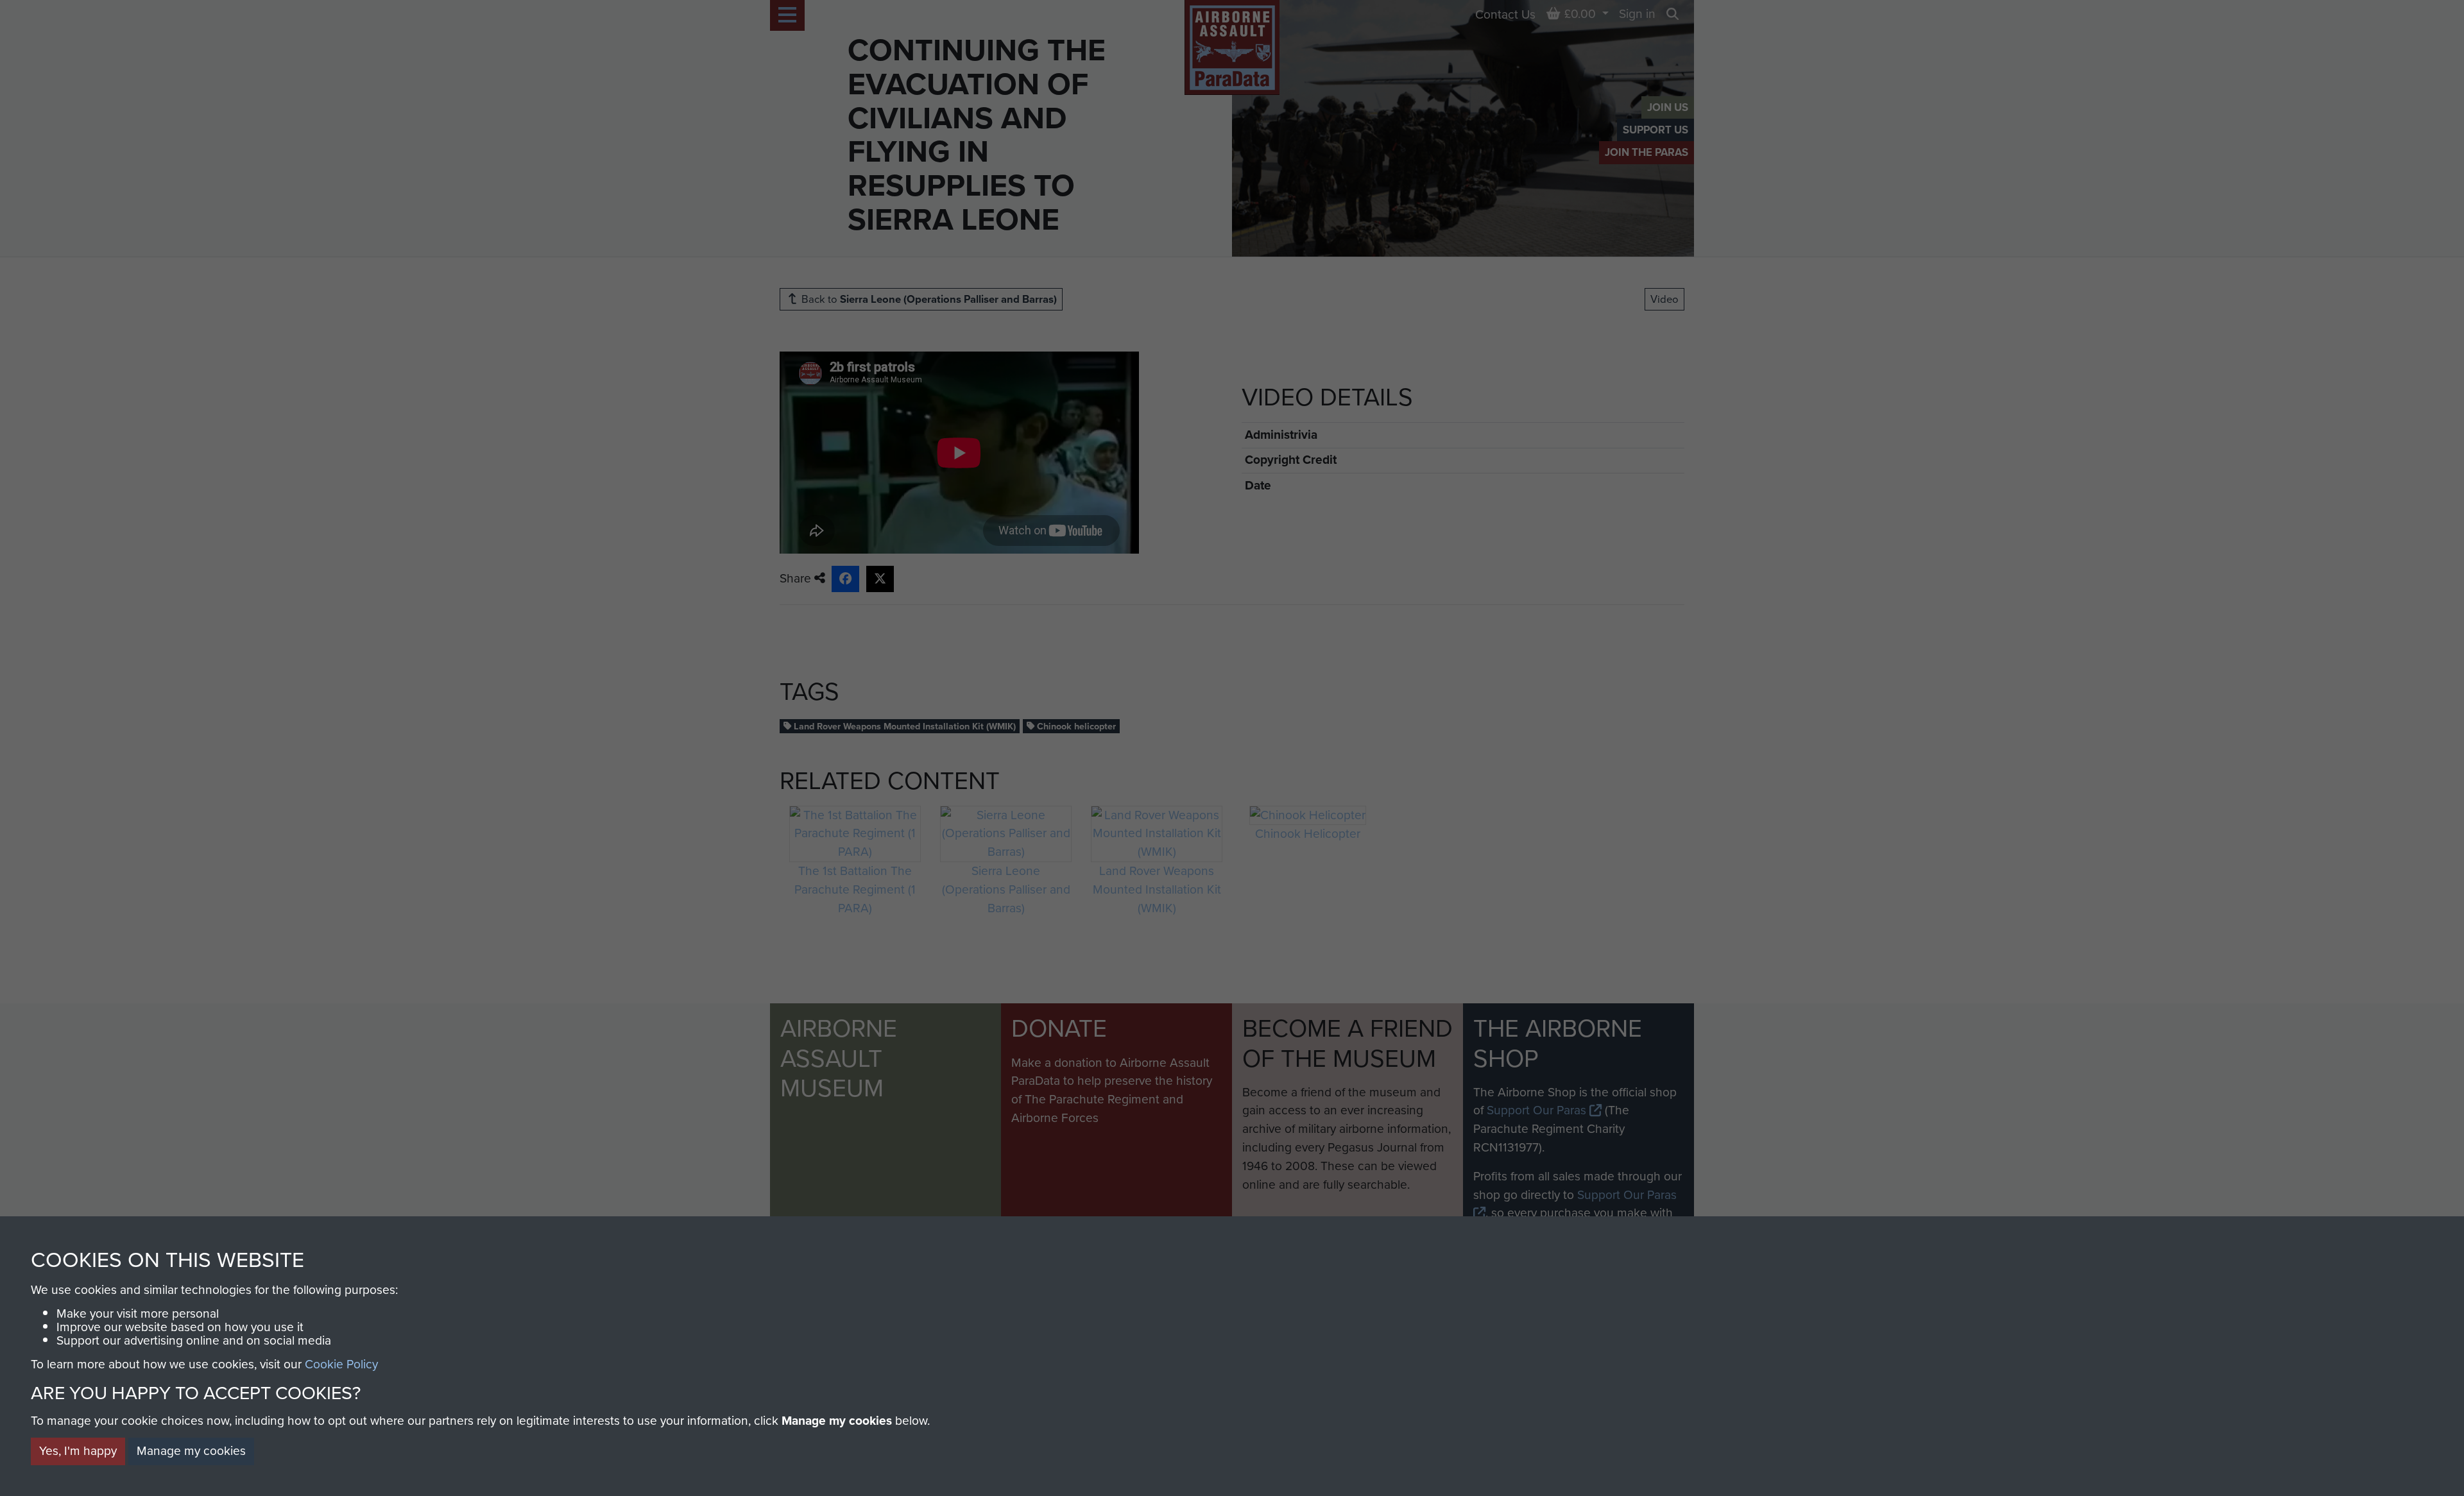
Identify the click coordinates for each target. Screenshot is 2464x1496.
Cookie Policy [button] (341, 1364)
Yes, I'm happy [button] (78, 1451)
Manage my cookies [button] (191, 1451)
